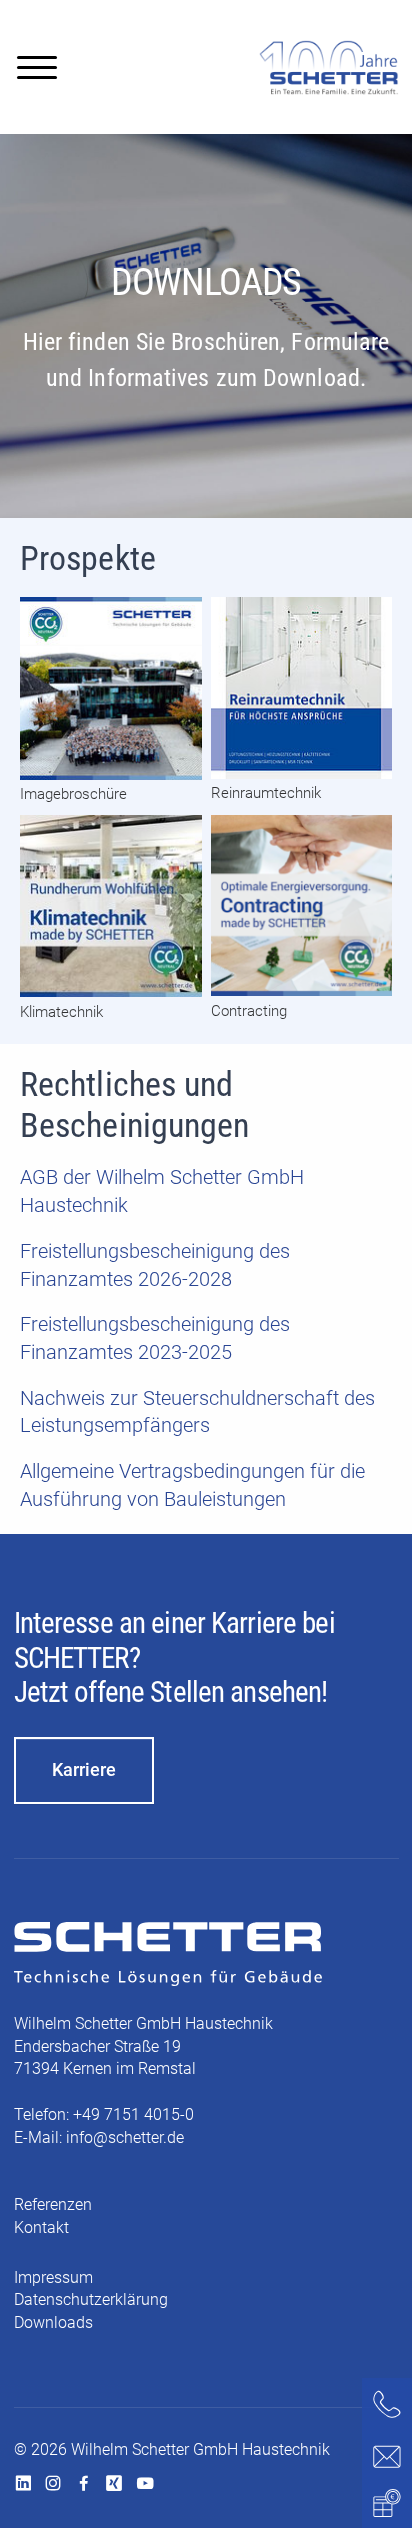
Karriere (84, 1769)
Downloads (53, 2322)
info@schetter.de (125, 2137)
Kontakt (41, 2227)
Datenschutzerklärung (91, 2299)
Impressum (53, 2277)
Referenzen (53, 2204)
